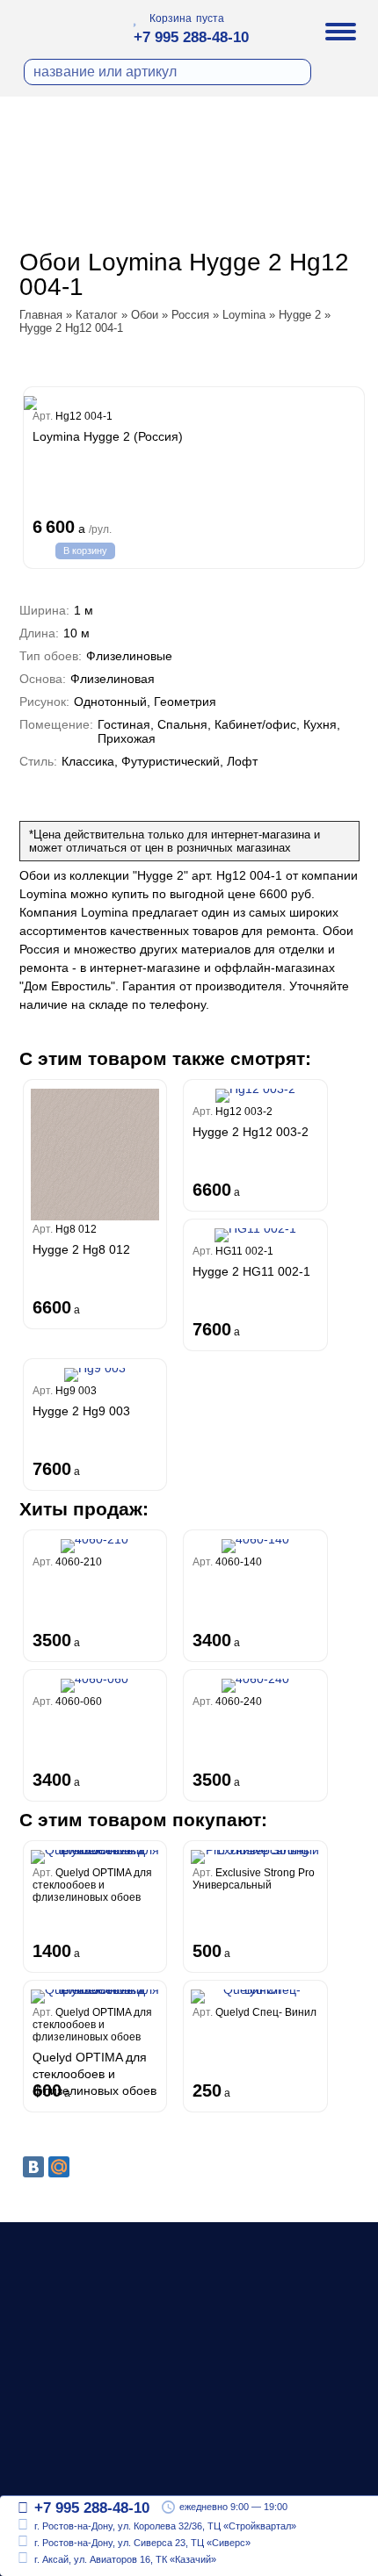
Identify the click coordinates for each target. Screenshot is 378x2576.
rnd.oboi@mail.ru (88, 2470)
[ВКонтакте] (33, 2167)
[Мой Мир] (59, 2167)
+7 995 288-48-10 (191, 37)
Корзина (171, 18)
